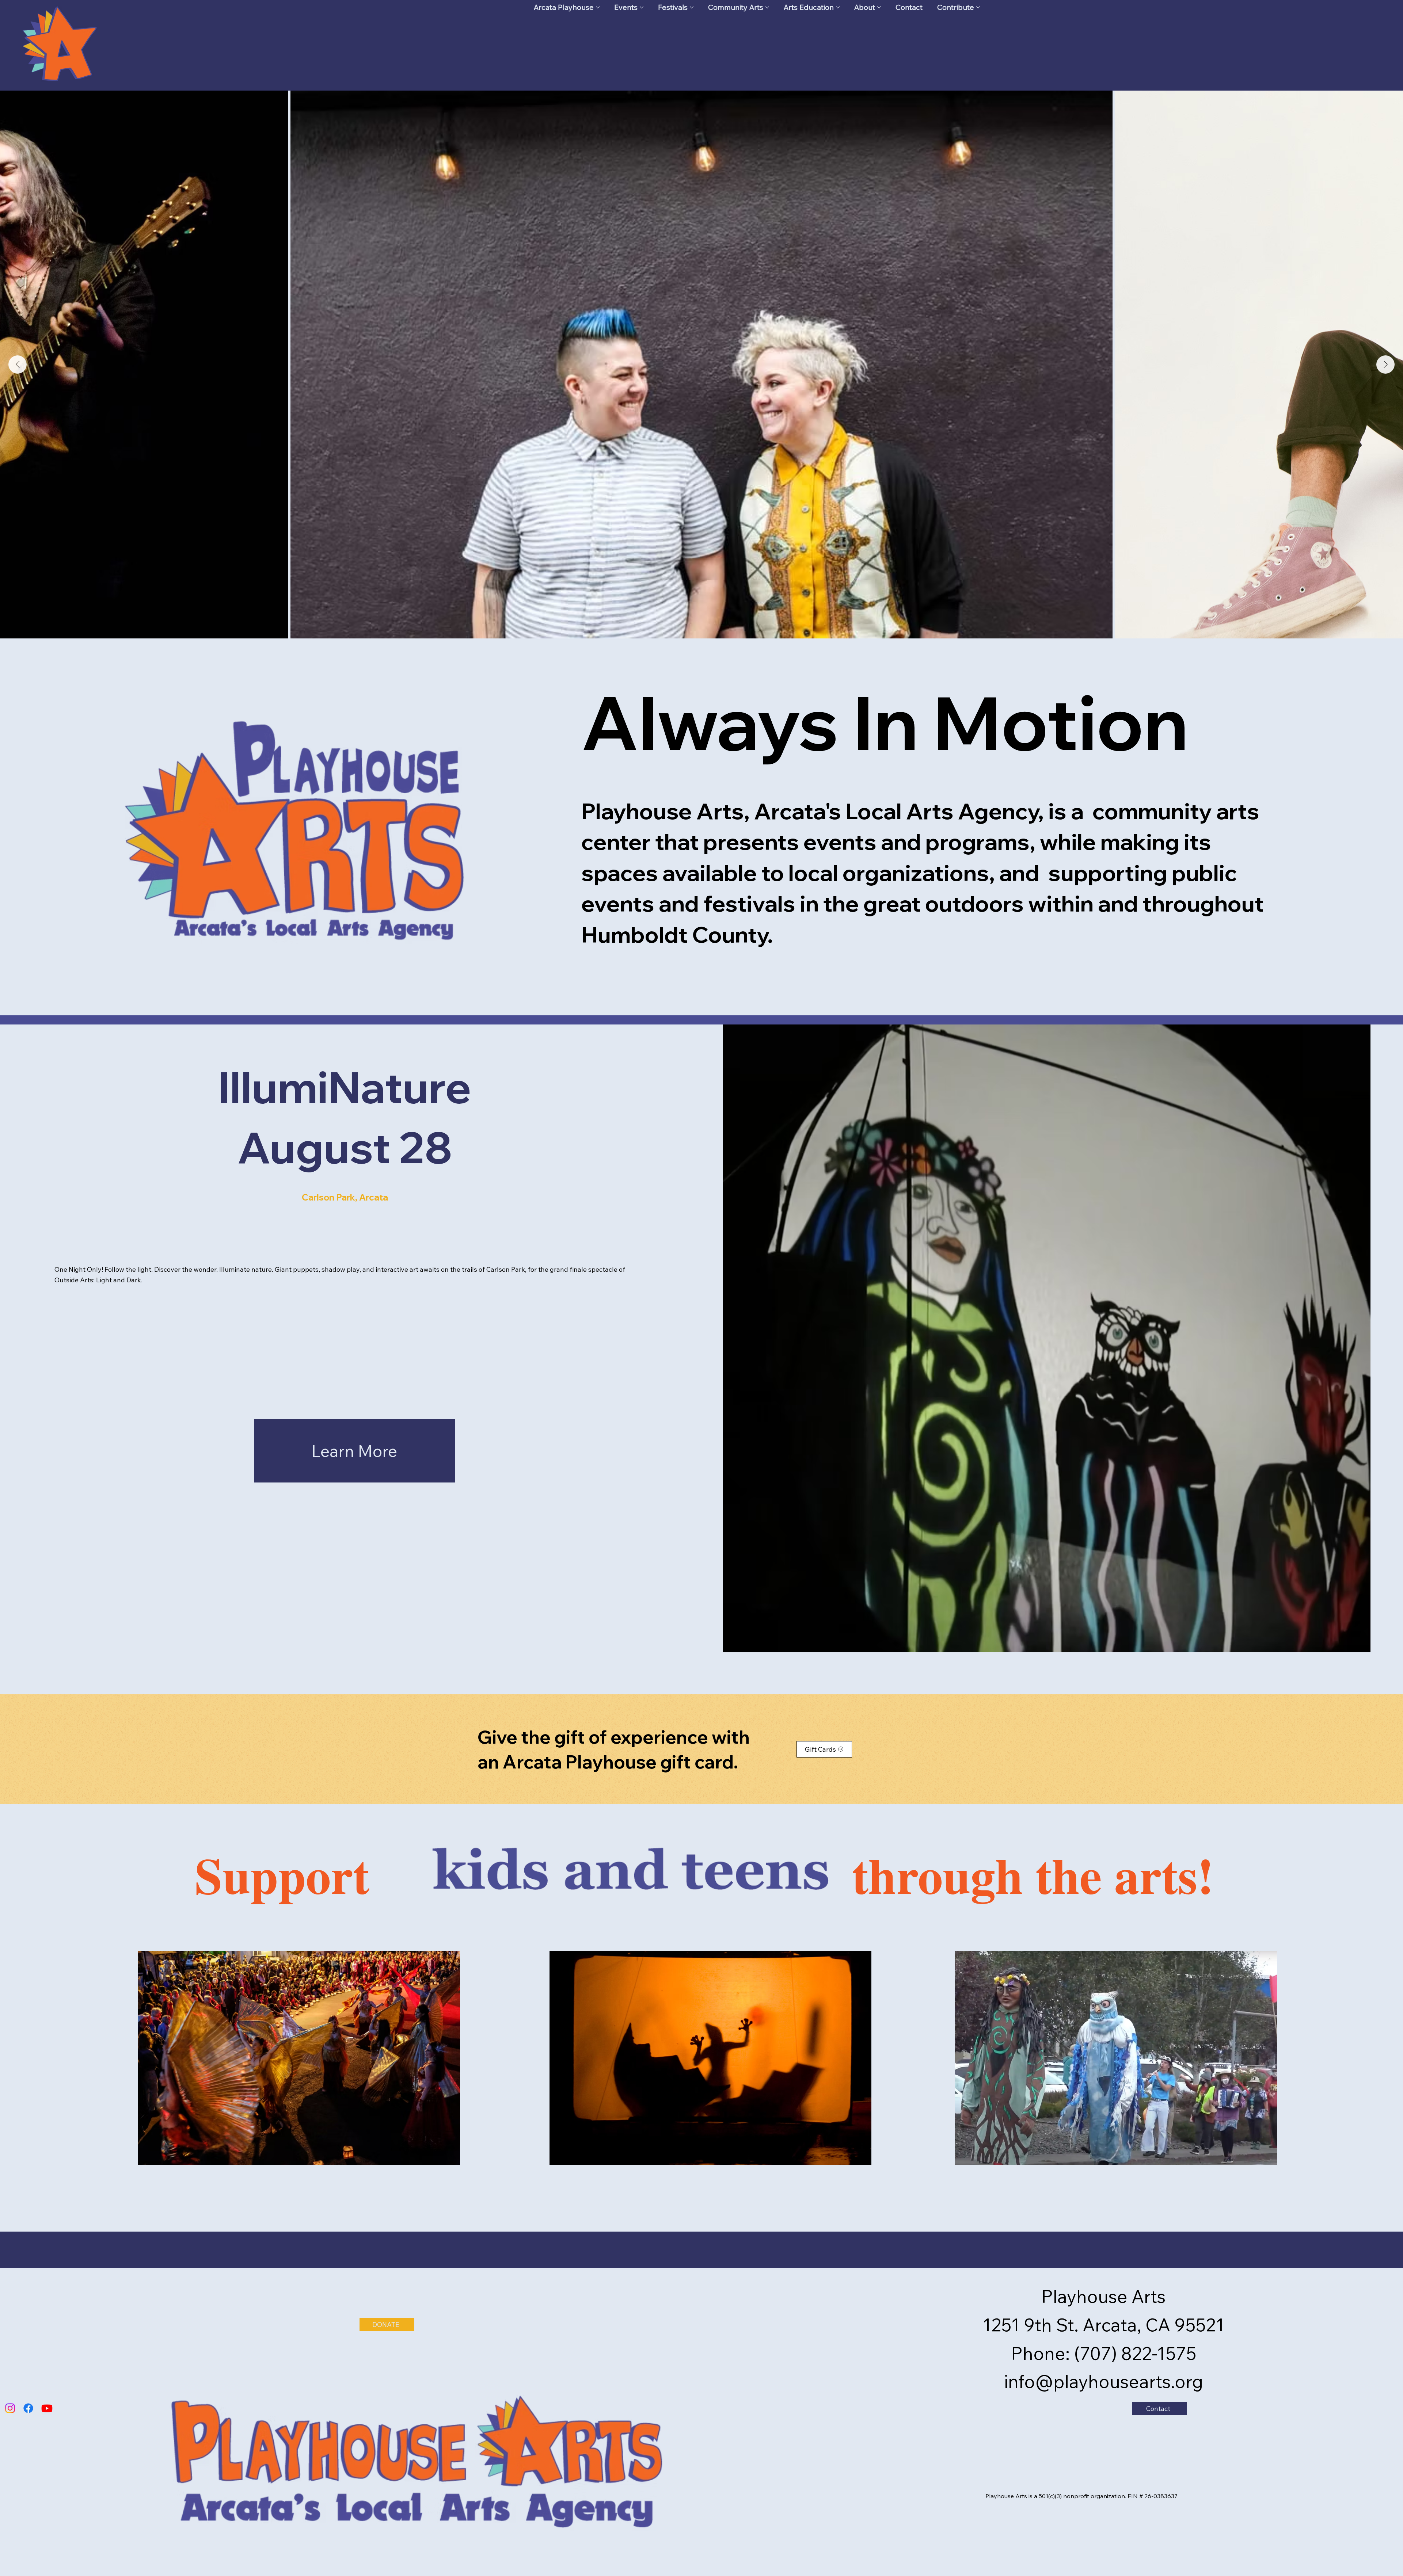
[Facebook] (28, 2408)
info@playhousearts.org (1104, 2381)
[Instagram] (10, 2408)
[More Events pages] (642, 7)
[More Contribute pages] (978, 7)
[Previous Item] (18, 365)
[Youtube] (47, 2408)
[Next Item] (1385, 365)
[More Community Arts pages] (767, 7)
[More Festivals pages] (692, 7)
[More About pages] (879, 7)
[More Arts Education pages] (838, 7)
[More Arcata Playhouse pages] (598, 7)
